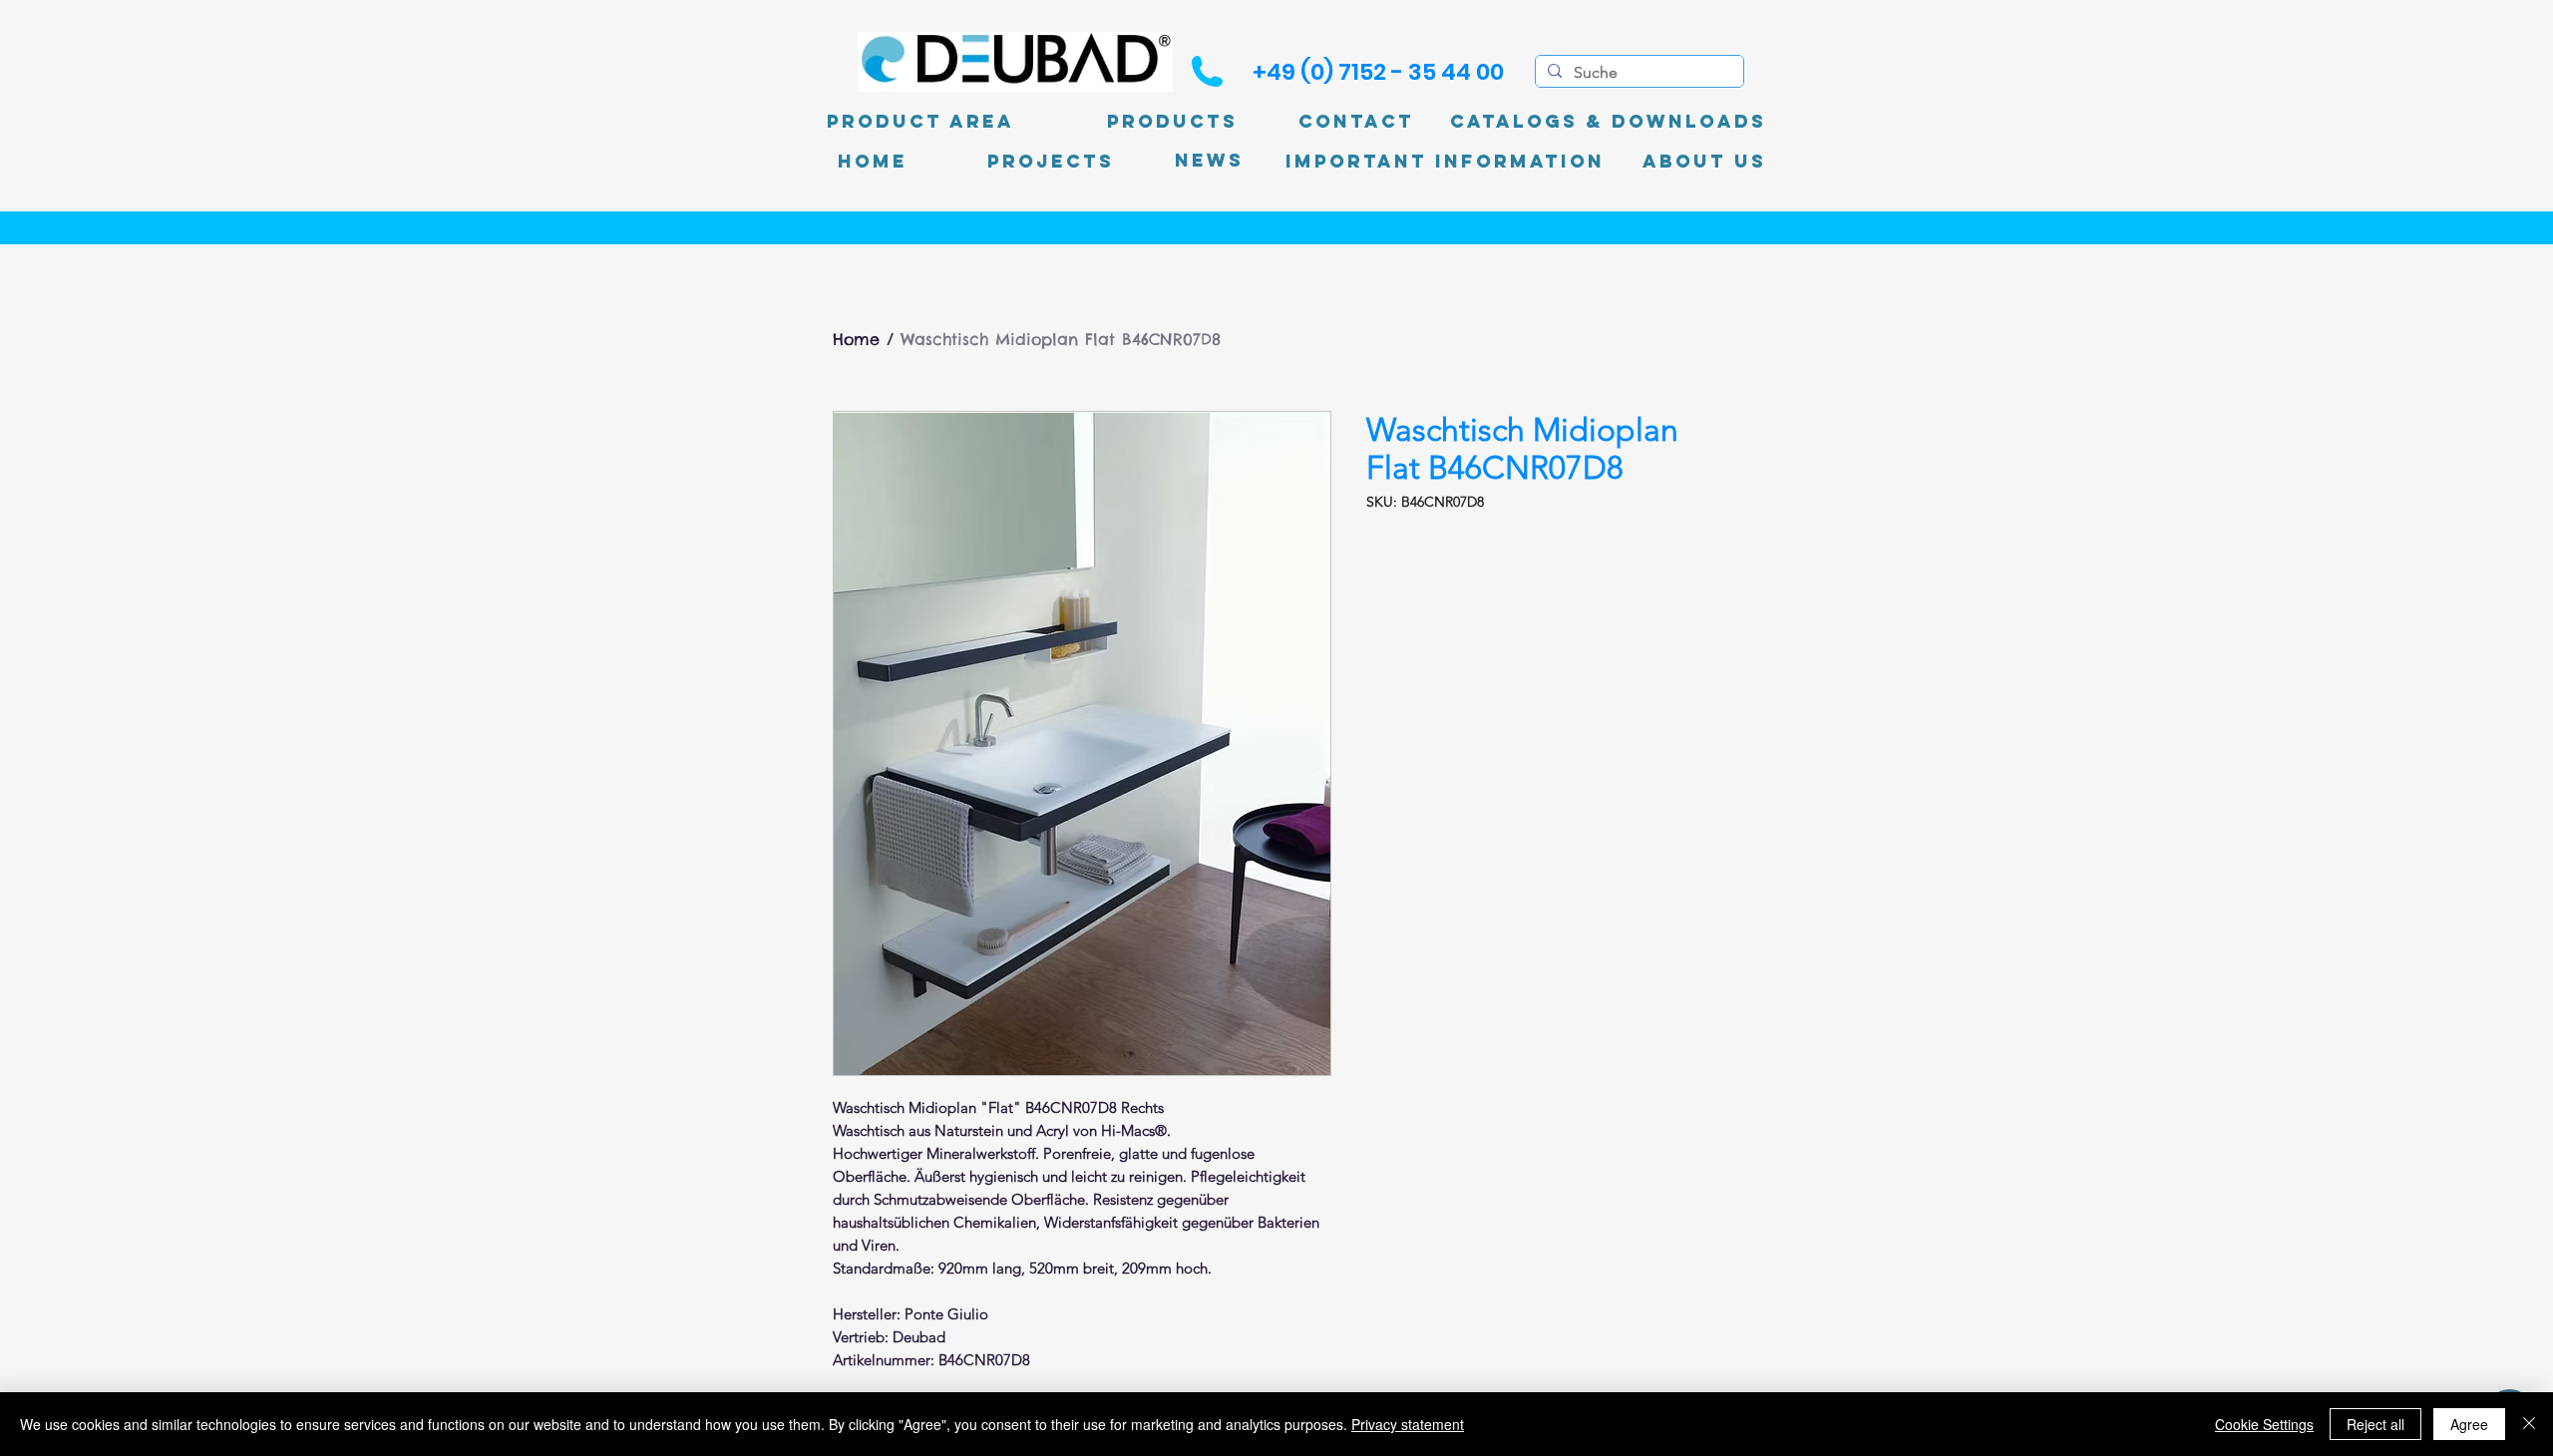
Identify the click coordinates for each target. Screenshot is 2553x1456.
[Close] (2529, 1424)
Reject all (2375, 1424)
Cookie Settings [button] (2264, 1424)
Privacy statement (1408, 1424)
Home (856, 339)
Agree (2469, 1424)
